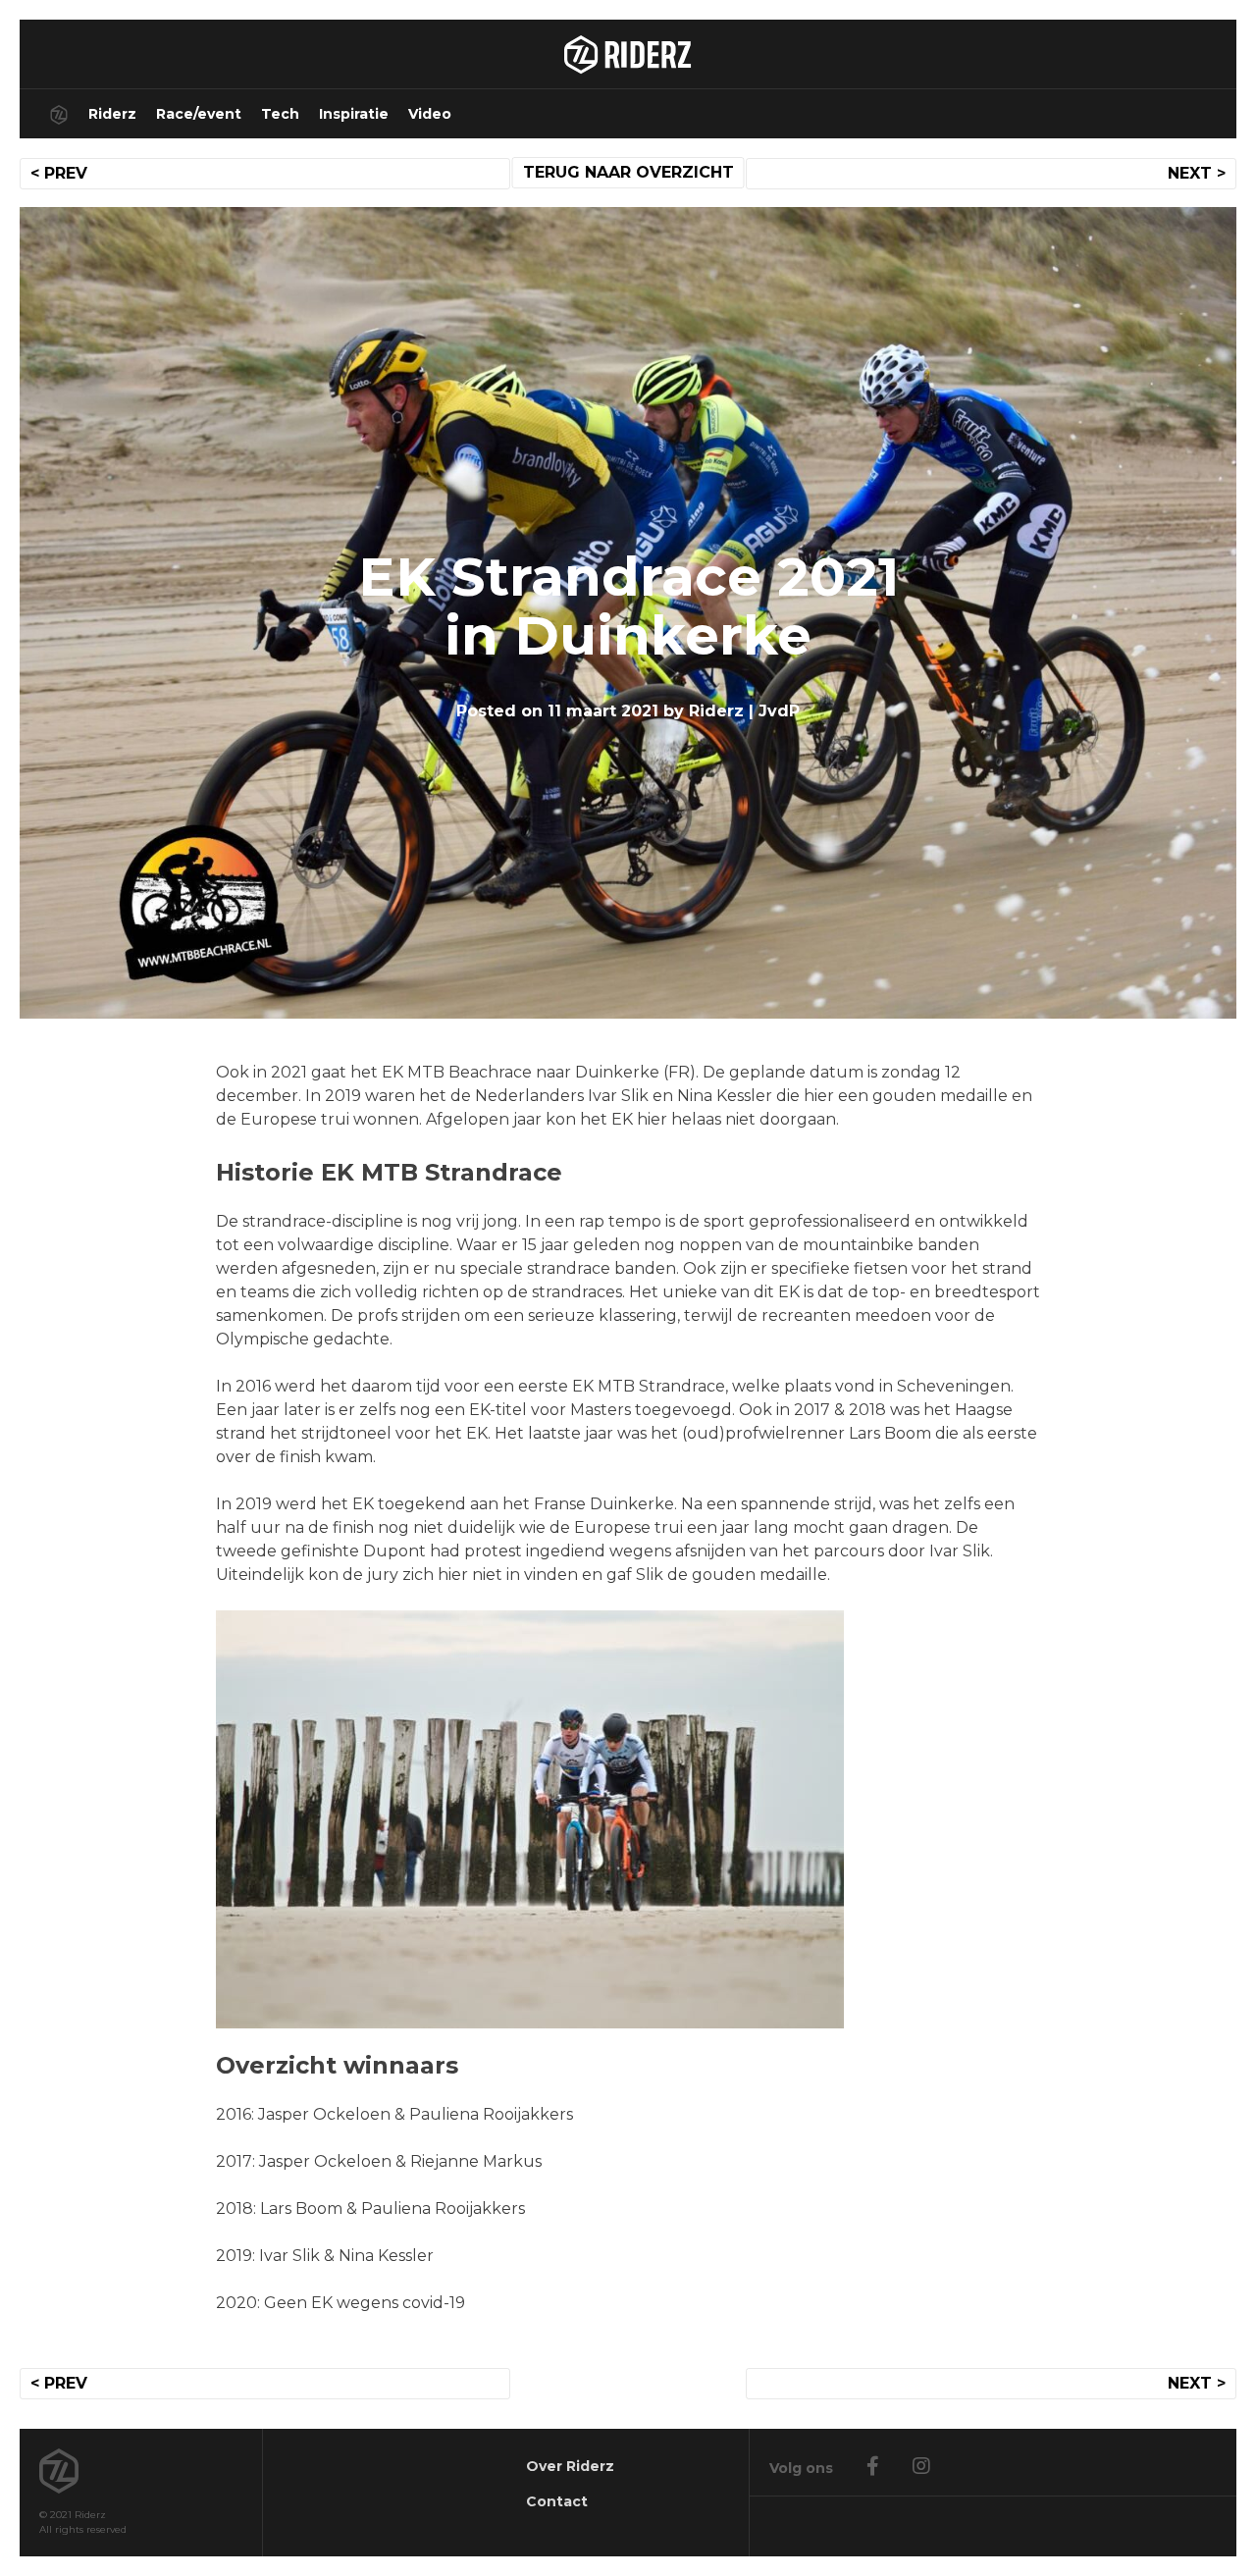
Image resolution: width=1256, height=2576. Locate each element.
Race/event (199, 114)
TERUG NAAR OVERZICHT (628, 172)
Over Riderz (570, 2466)
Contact (557, 2501)
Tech (280, 114)
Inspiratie (354, 114)
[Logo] (628, 54)
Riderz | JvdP (744, 711)
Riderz (112, 114)
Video (430, 114)
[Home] (59, 114)
